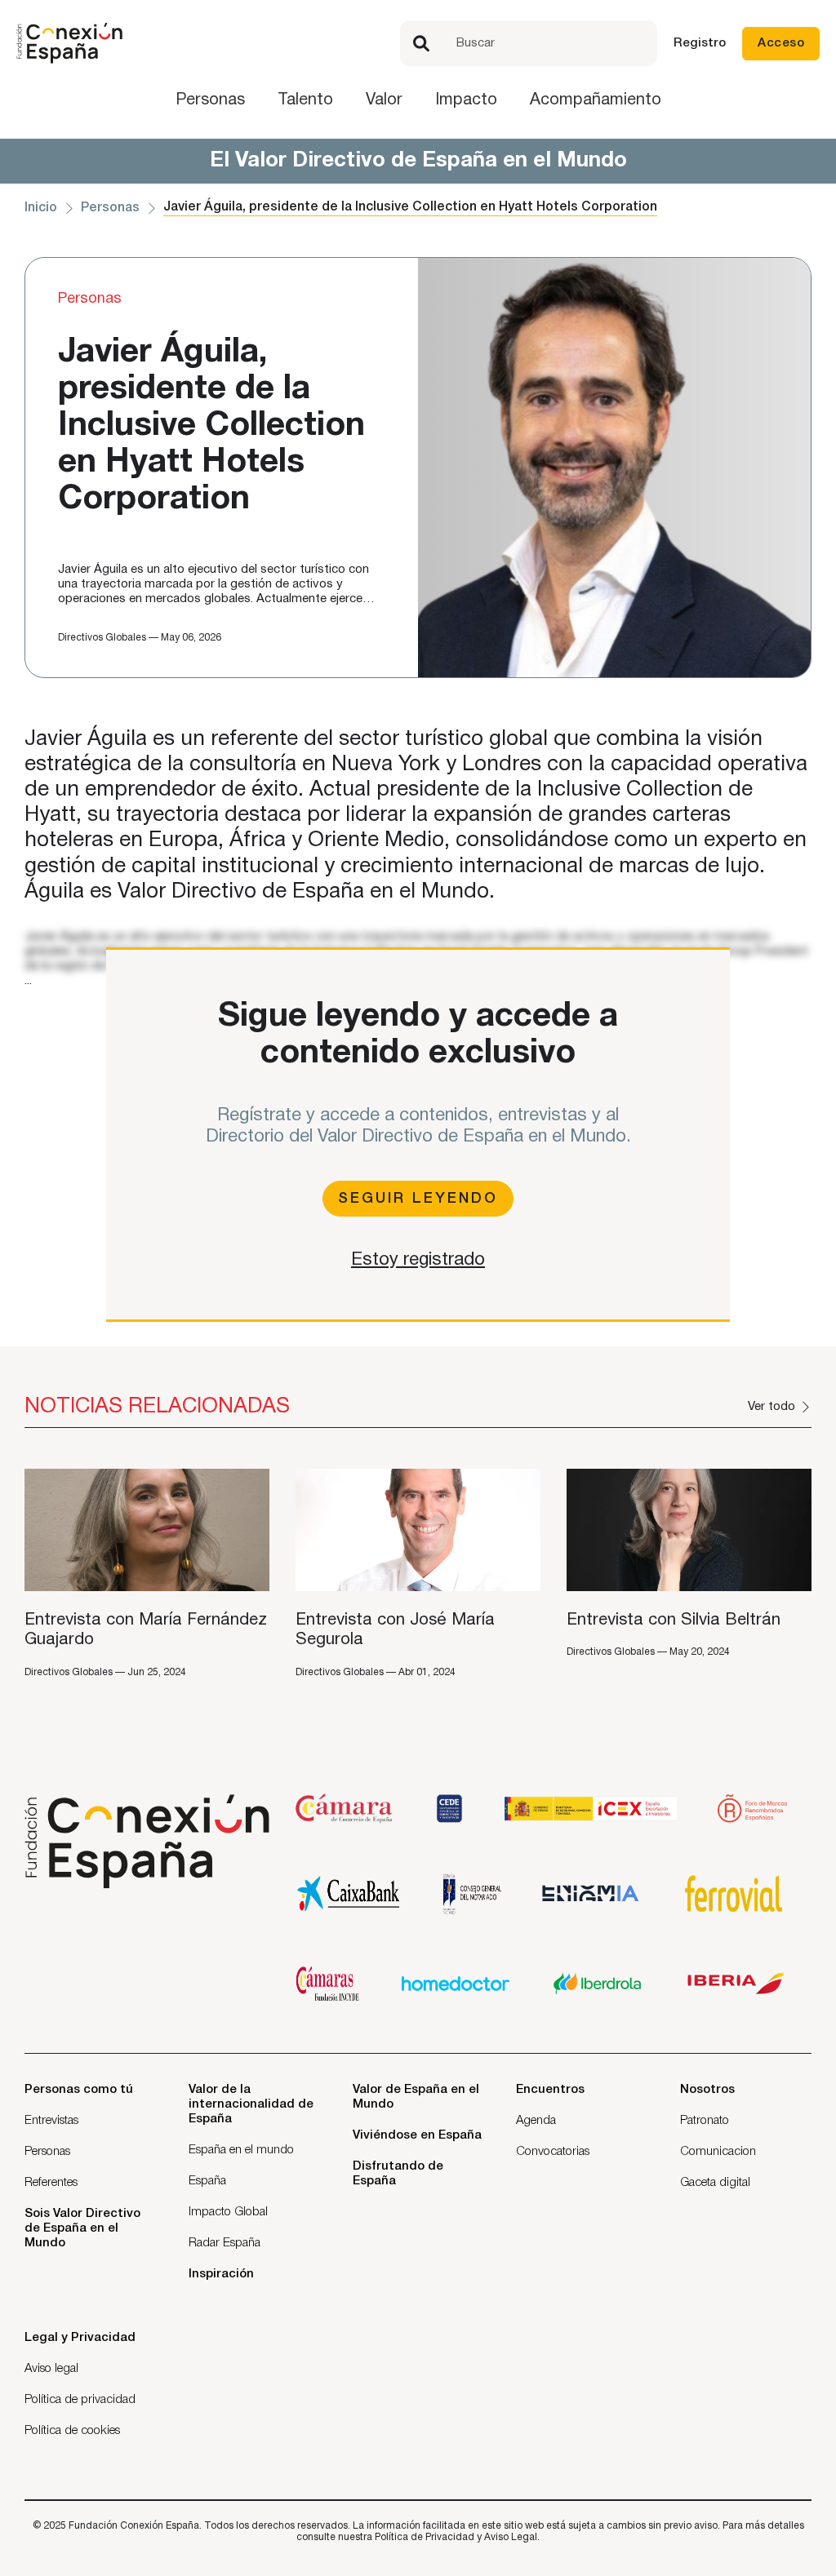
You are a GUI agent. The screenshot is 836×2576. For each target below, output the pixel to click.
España (207, 2181)
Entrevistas (51, 2121)
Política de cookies (72, 2431)
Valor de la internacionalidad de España (251, 2104)
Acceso (781, 43)
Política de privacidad (80, 2400)
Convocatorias (553, 2152)
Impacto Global (228, 2212)
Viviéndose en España (417, 2135)
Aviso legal (51, 2369)
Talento (305, 100)
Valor (384, 100)
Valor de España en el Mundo (416, 2097)
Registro (700, 43)
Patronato (705, 2121)
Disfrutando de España (398, 2174)
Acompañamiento (596, 100)
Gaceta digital (715, 2183)
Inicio (41, 208)
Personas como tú (79, 2090)
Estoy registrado (418, 1260)
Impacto (466, 100)
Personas (210, 100)
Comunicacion (718, 2152)
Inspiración (221, 2274)
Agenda (536, 2121)
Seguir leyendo (418, 1199)
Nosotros (707, 2090)
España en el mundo (241, 2150)
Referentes (51, 2183)
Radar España (225, 2243)
